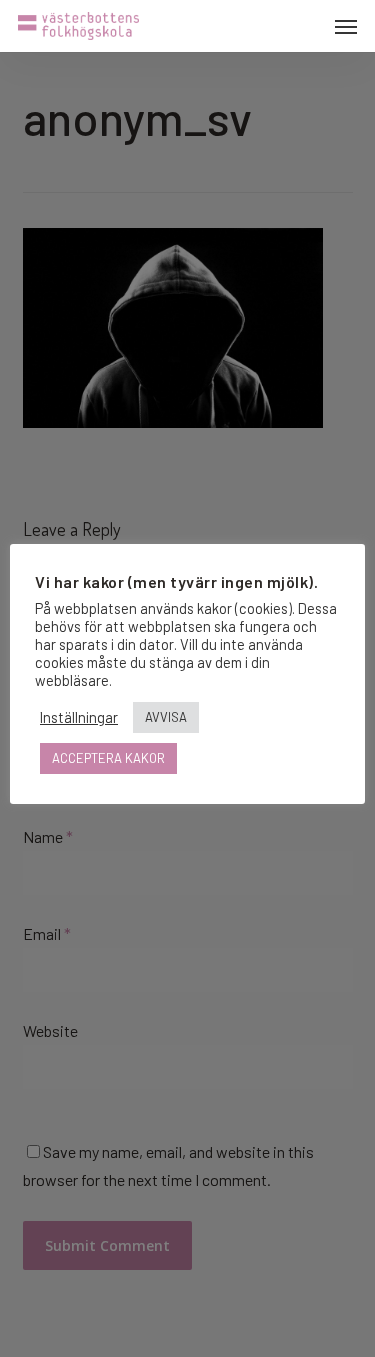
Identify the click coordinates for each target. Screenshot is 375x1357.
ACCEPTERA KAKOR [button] (108, 758)
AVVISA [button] (166, 717)
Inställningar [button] (79, 717)
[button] (346, 26)
